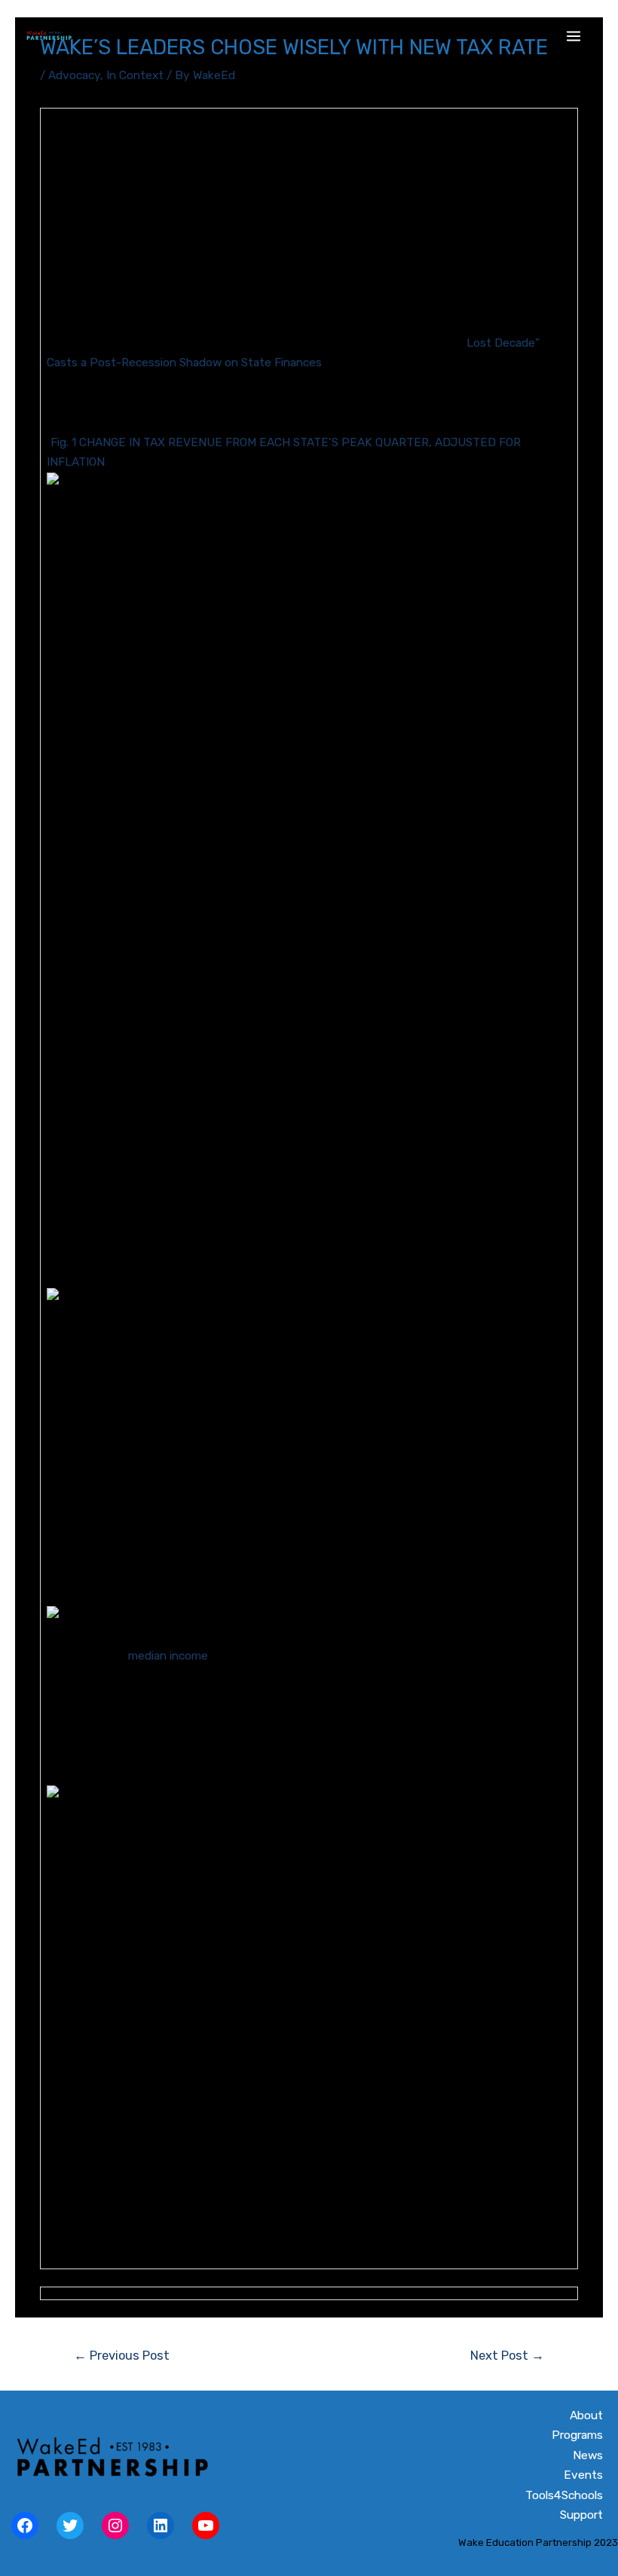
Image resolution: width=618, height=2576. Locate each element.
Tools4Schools (564, 2495)
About (586, 2415)
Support (581, 2515)
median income (168, 1656)
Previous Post (122, 2356)
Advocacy (74, 75)
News (588, 2455)
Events (583, 2475)
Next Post (507, 2356)
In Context (135, 75)
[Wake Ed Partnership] (49, 36)
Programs (577, 2435)
